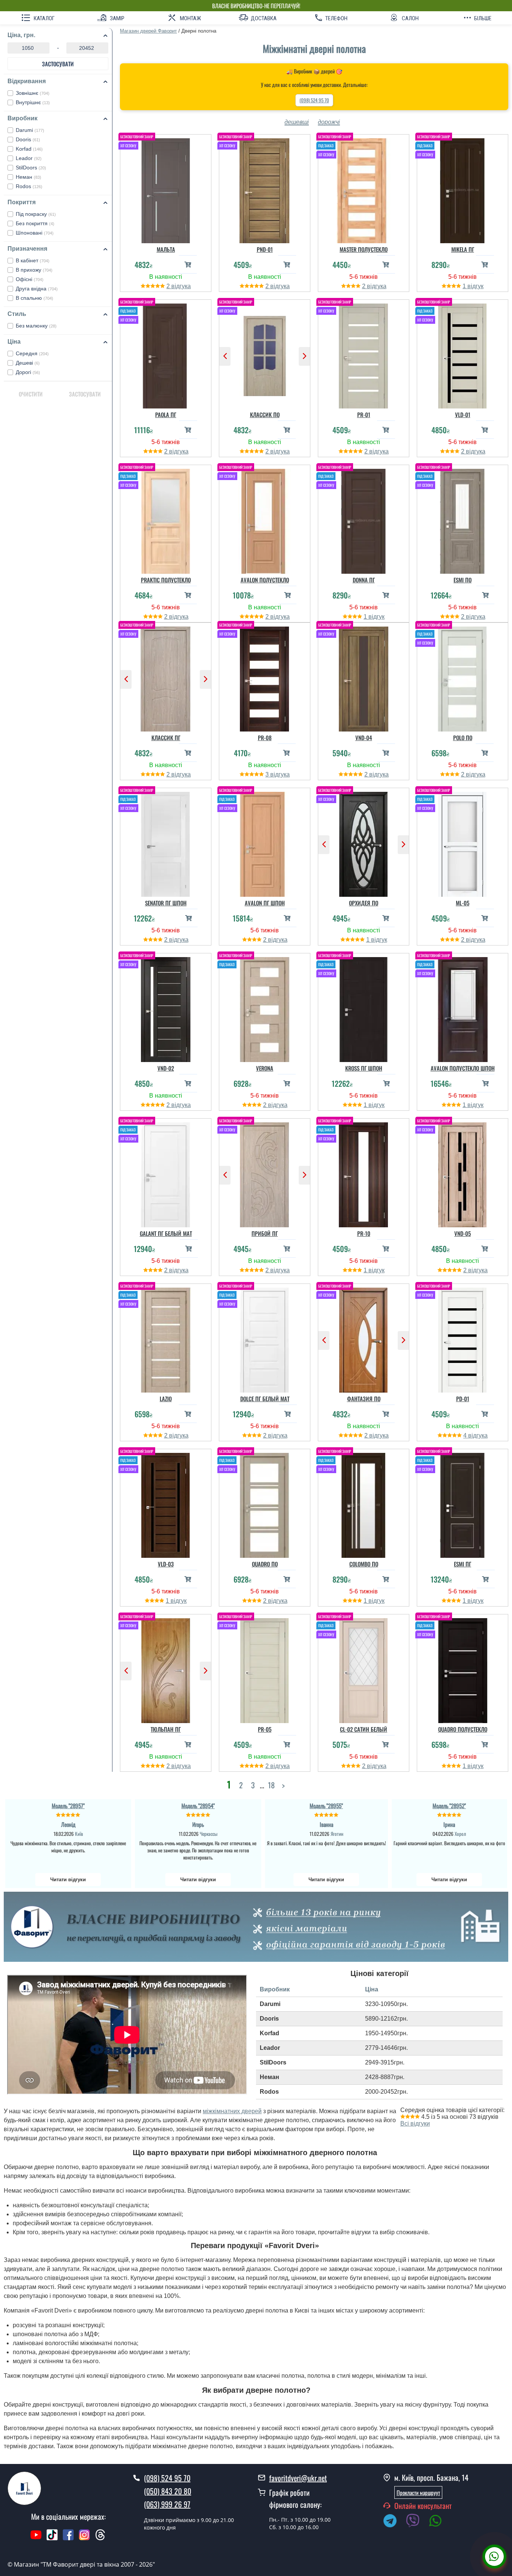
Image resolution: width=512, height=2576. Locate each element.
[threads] (100, 2539)
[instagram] (85, 2539)
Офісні (30, 279)
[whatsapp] (439, 2522)
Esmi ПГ (463, 1564)
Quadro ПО (265, 1564)
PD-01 (463, 1399)
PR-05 (265, 1729)
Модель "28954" (198, 1806)
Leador (29, 158)
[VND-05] (463, 1173)
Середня (32, 353)
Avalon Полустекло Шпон (463, 1068)
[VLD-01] (463, 354)
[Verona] (265, 1008)
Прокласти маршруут (418, 2492)
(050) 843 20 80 (168, 2491)
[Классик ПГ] (166, 677)
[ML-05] (463, 842)
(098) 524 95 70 (314, 100)
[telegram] (394, 2522)
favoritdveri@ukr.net (298, 2478)
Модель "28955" (326, 1806)
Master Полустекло (364, 249)
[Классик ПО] (265, 354)
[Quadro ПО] (265, 1503)
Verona (265, 1068)
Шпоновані (35, 233)
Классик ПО (265, 414)
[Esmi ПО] (463, 519)
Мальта (166, 249)
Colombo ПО (364, 1564)
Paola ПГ (166, 414)
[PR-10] (364, 1173)
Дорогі (28, 372)
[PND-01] (265, 189)
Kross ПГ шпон (364, 1068)
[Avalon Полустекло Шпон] (463, 1008)
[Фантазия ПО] (364, 1338)
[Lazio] (166, 1338)
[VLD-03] (166, 1503)
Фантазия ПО (364, 1399)
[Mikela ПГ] (463, 189)
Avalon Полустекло (265, 580)
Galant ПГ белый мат (166, 1233)
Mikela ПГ (463, 249)
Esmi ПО (463, 580)
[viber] (416, 2522)
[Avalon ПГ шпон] (265, 842)
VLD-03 (166, 1564)
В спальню (34, 298)
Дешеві (28, 363)
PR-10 (364, 1233)
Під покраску (36, 214)
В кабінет (33, 260)
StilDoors (31, 168)
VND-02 (166, 1068)
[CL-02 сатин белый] (364, 1669)
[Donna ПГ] (364, 519)
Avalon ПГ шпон (265, 903)
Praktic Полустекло (166, 580)
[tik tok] (52, 2539)
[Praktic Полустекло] (166, 519)
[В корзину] (188, 264)
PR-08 (265, 737)
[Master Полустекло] (364, 189)
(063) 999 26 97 (167, 2504)
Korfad (29, 149)
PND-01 (265, 249)
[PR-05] (265, 1669)
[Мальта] (166, 189)
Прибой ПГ (265, 1233)
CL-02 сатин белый (364, 1729)
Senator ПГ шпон (166, 903)
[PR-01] (364, 354)
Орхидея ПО (364, 903)
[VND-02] (166, 1008)
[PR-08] (265, 677)
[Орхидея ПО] (364, 842)
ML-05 (463, 903)
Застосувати (58, 64)
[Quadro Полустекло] (463, 1669)
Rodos (29, 186)
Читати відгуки (68, 1880)
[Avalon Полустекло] (265, 519)
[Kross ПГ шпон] (364, 1008)
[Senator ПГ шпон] (166, 842)
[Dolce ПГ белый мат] (265, 1338)
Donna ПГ (364, 580)
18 (271, 1785)
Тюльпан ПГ (166, 1729)
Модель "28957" (68, 1806)
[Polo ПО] (463, 677)
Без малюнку (36, 326)
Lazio (166, 1399)
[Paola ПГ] (166, 354)
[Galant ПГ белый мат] (166, 1173)
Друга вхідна (37, 289)
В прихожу (34, 270)
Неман (28, 177)
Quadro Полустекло (463, 1729)
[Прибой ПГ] (265, 1173)
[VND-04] (364, 677)
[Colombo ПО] (364, 1503)
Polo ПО (463, 737)
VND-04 (364, 737)
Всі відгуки (415, 2123)
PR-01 (364, 414)
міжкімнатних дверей (232, 2111)
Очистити (31, 394)
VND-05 (463, 1233)
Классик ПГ (166, 737)
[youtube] (36, 2539)
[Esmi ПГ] (463, 1503)
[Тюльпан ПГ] (166, 1669)
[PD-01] (463, 1338)
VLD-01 (463, 414)
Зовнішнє (33, 93)
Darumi (30, 130)
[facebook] (68, 2539)
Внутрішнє (33, 102)
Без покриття (35, 223)
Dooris (28, 139)
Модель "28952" (449, 1806)
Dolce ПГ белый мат (265, 1399)
